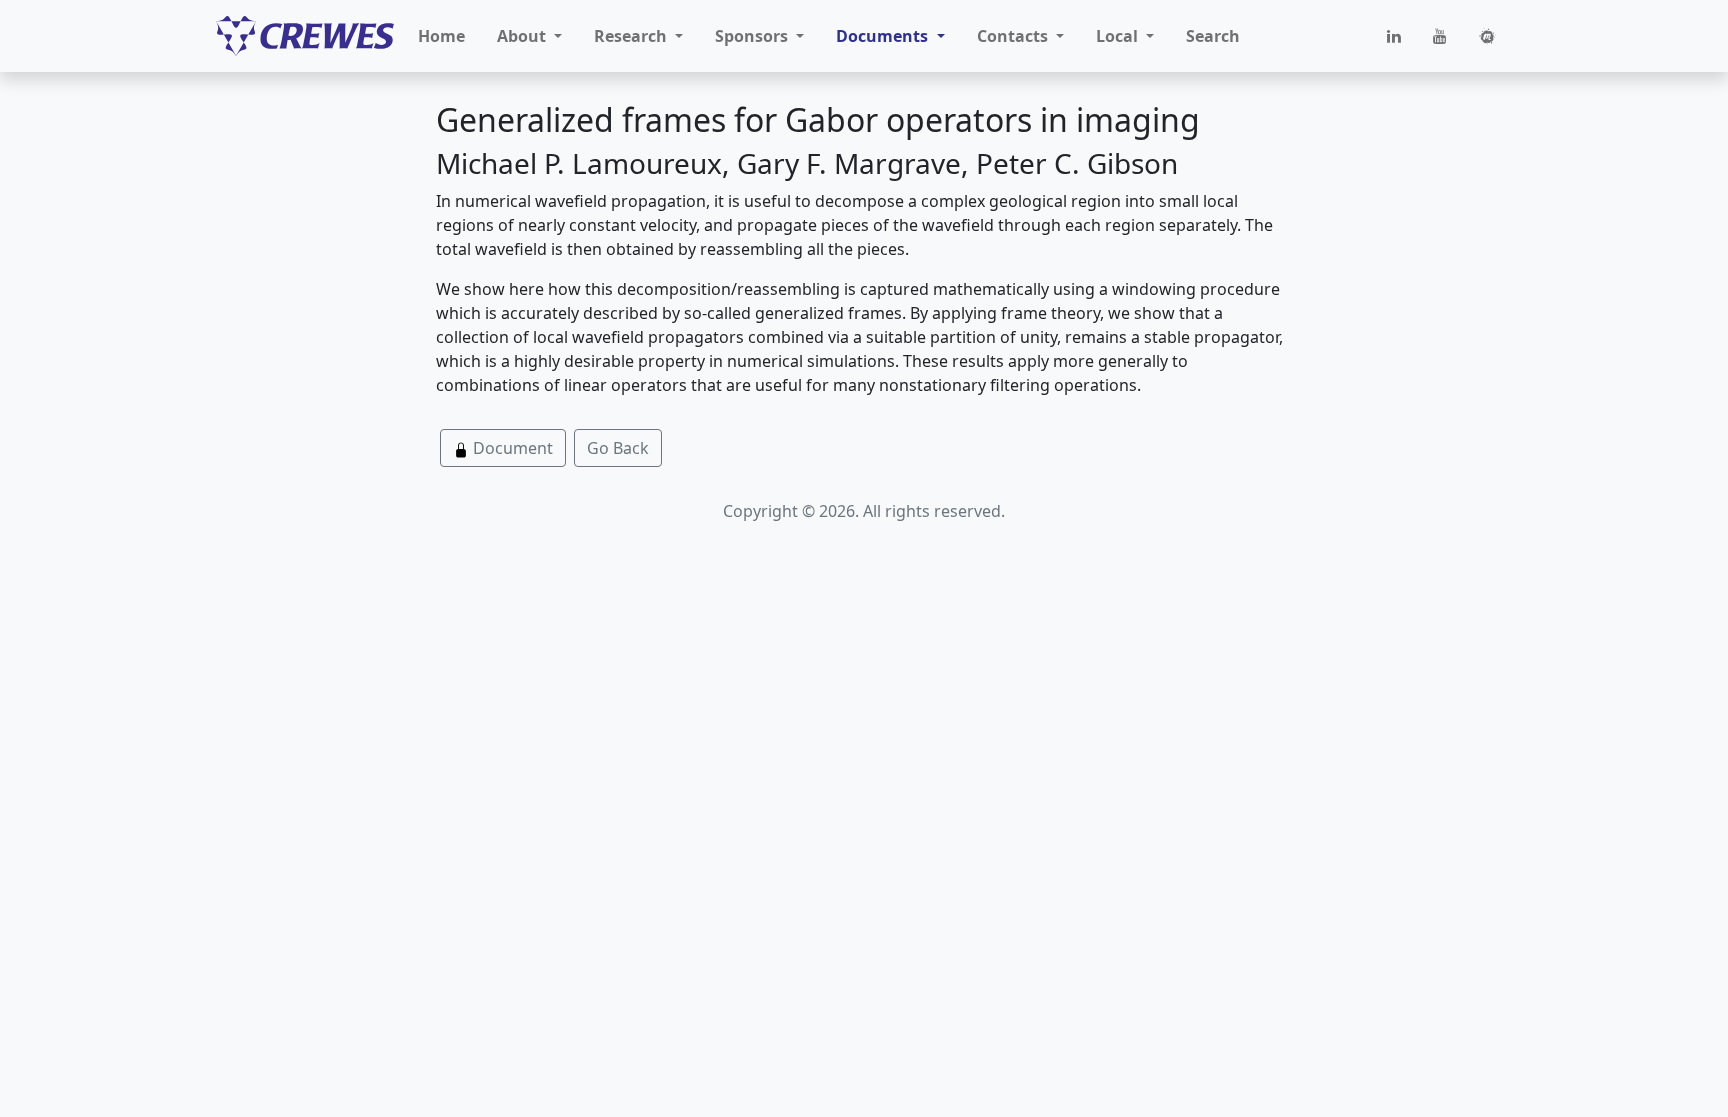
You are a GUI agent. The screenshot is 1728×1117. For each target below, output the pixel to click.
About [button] (523, 36)
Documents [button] (884, 36)
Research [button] (632, 36)
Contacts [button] (1014, 36)
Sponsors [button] (753, 36)
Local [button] (1119, 36)
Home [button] (441, 36)
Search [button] (1213, 36)
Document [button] (511, 448)
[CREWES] (305, 36)
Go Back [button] (618, 448)
